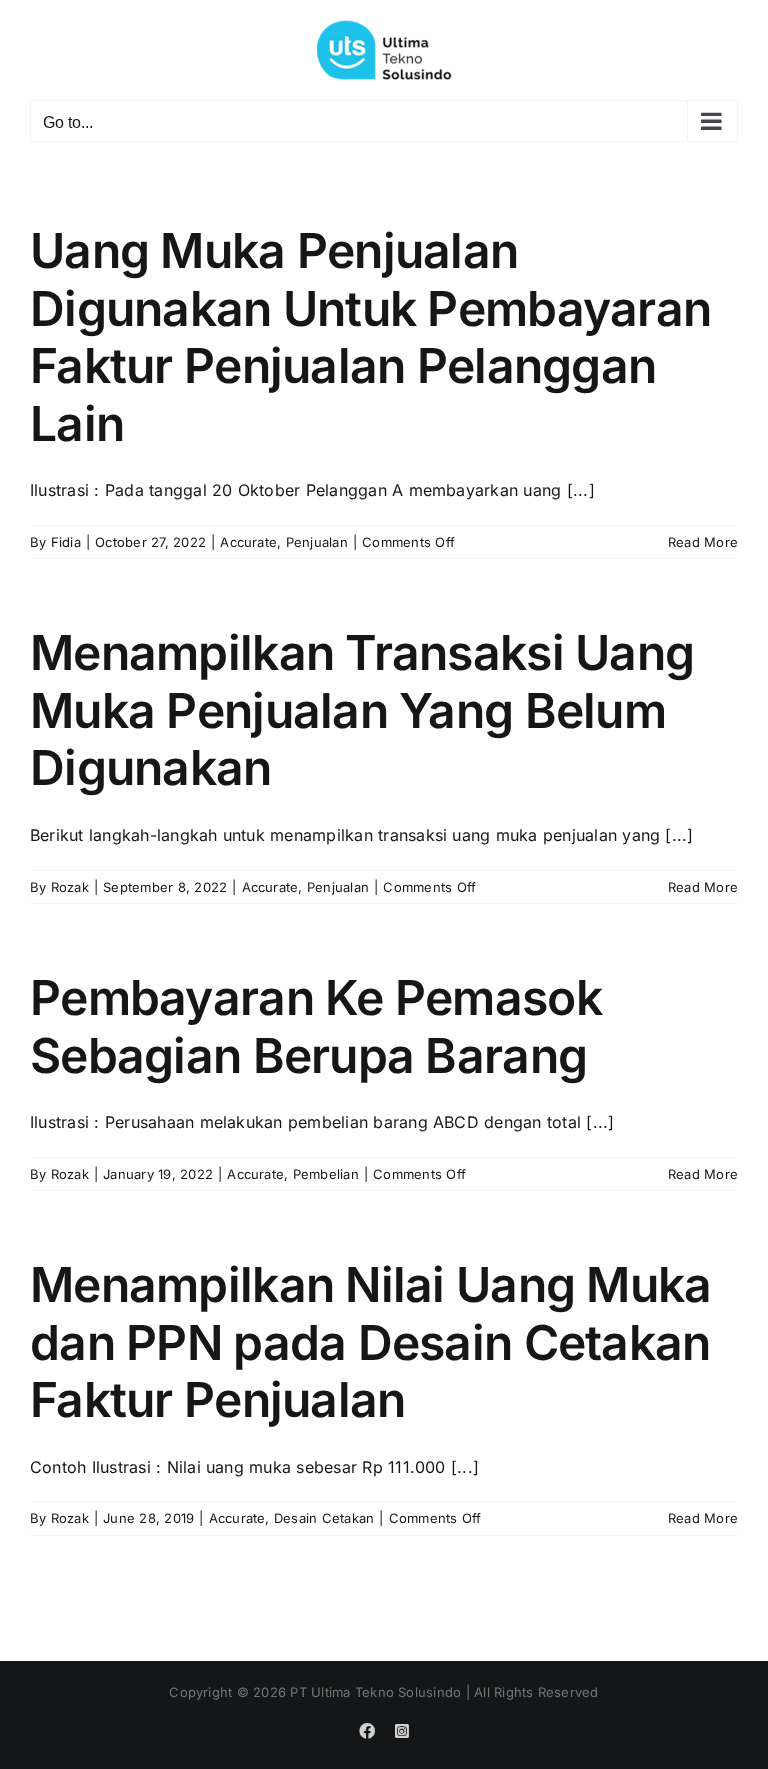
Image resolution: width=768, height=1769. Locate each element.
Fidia (66, 542)
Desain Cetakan (324, 1518)
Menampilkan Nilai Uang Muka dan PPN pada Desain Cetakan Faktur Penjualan (371, 1342)
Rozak (70, 887)
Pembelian (326, 1174)
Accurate (248, 542)
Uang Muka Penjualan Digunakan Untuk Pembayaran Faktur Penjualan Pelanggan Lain (370, 337)
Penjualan (317, 542)
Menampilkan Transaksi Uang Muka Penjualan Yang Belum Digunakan (362, 710)
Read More (703, 542)
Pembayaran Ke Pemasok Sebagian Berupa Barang (316, 1026)
